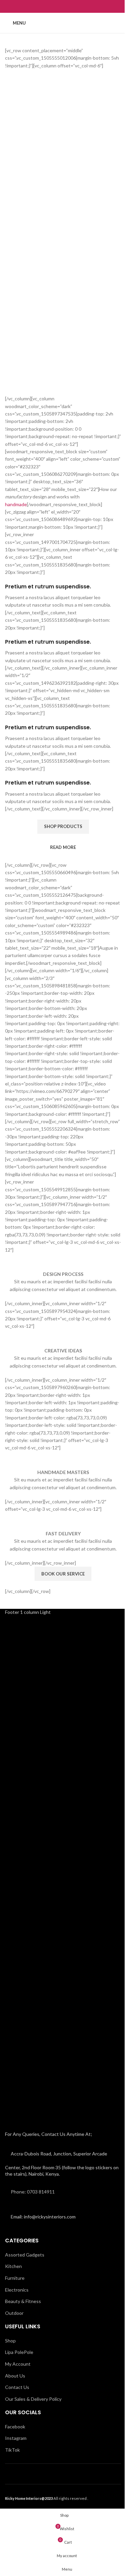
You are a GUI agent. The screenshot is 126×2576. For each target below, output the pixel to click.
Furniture (15, 2278)
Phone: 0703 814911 (33, 2192)
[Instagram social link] (59, 6)
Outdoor (14, 2313)
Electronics (17, 2290)
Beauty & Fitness (23, 2301)
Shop (10, 2341)
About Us (15, 2376)
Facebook (15, 2427)
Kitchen (13, 2266)
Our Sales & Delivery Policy (33, 2399)
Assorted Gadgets (25, 2255)
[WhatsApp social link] (67, 6)
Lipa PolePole (19, 2352)
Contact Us (17, 2387)
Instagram (16, 2438)
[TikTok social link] (76, 6)
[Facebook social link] (50, 6)
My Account (18, 2364)
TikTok (12, 2450)
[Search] (118, 23)
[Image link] (58, 1871)
